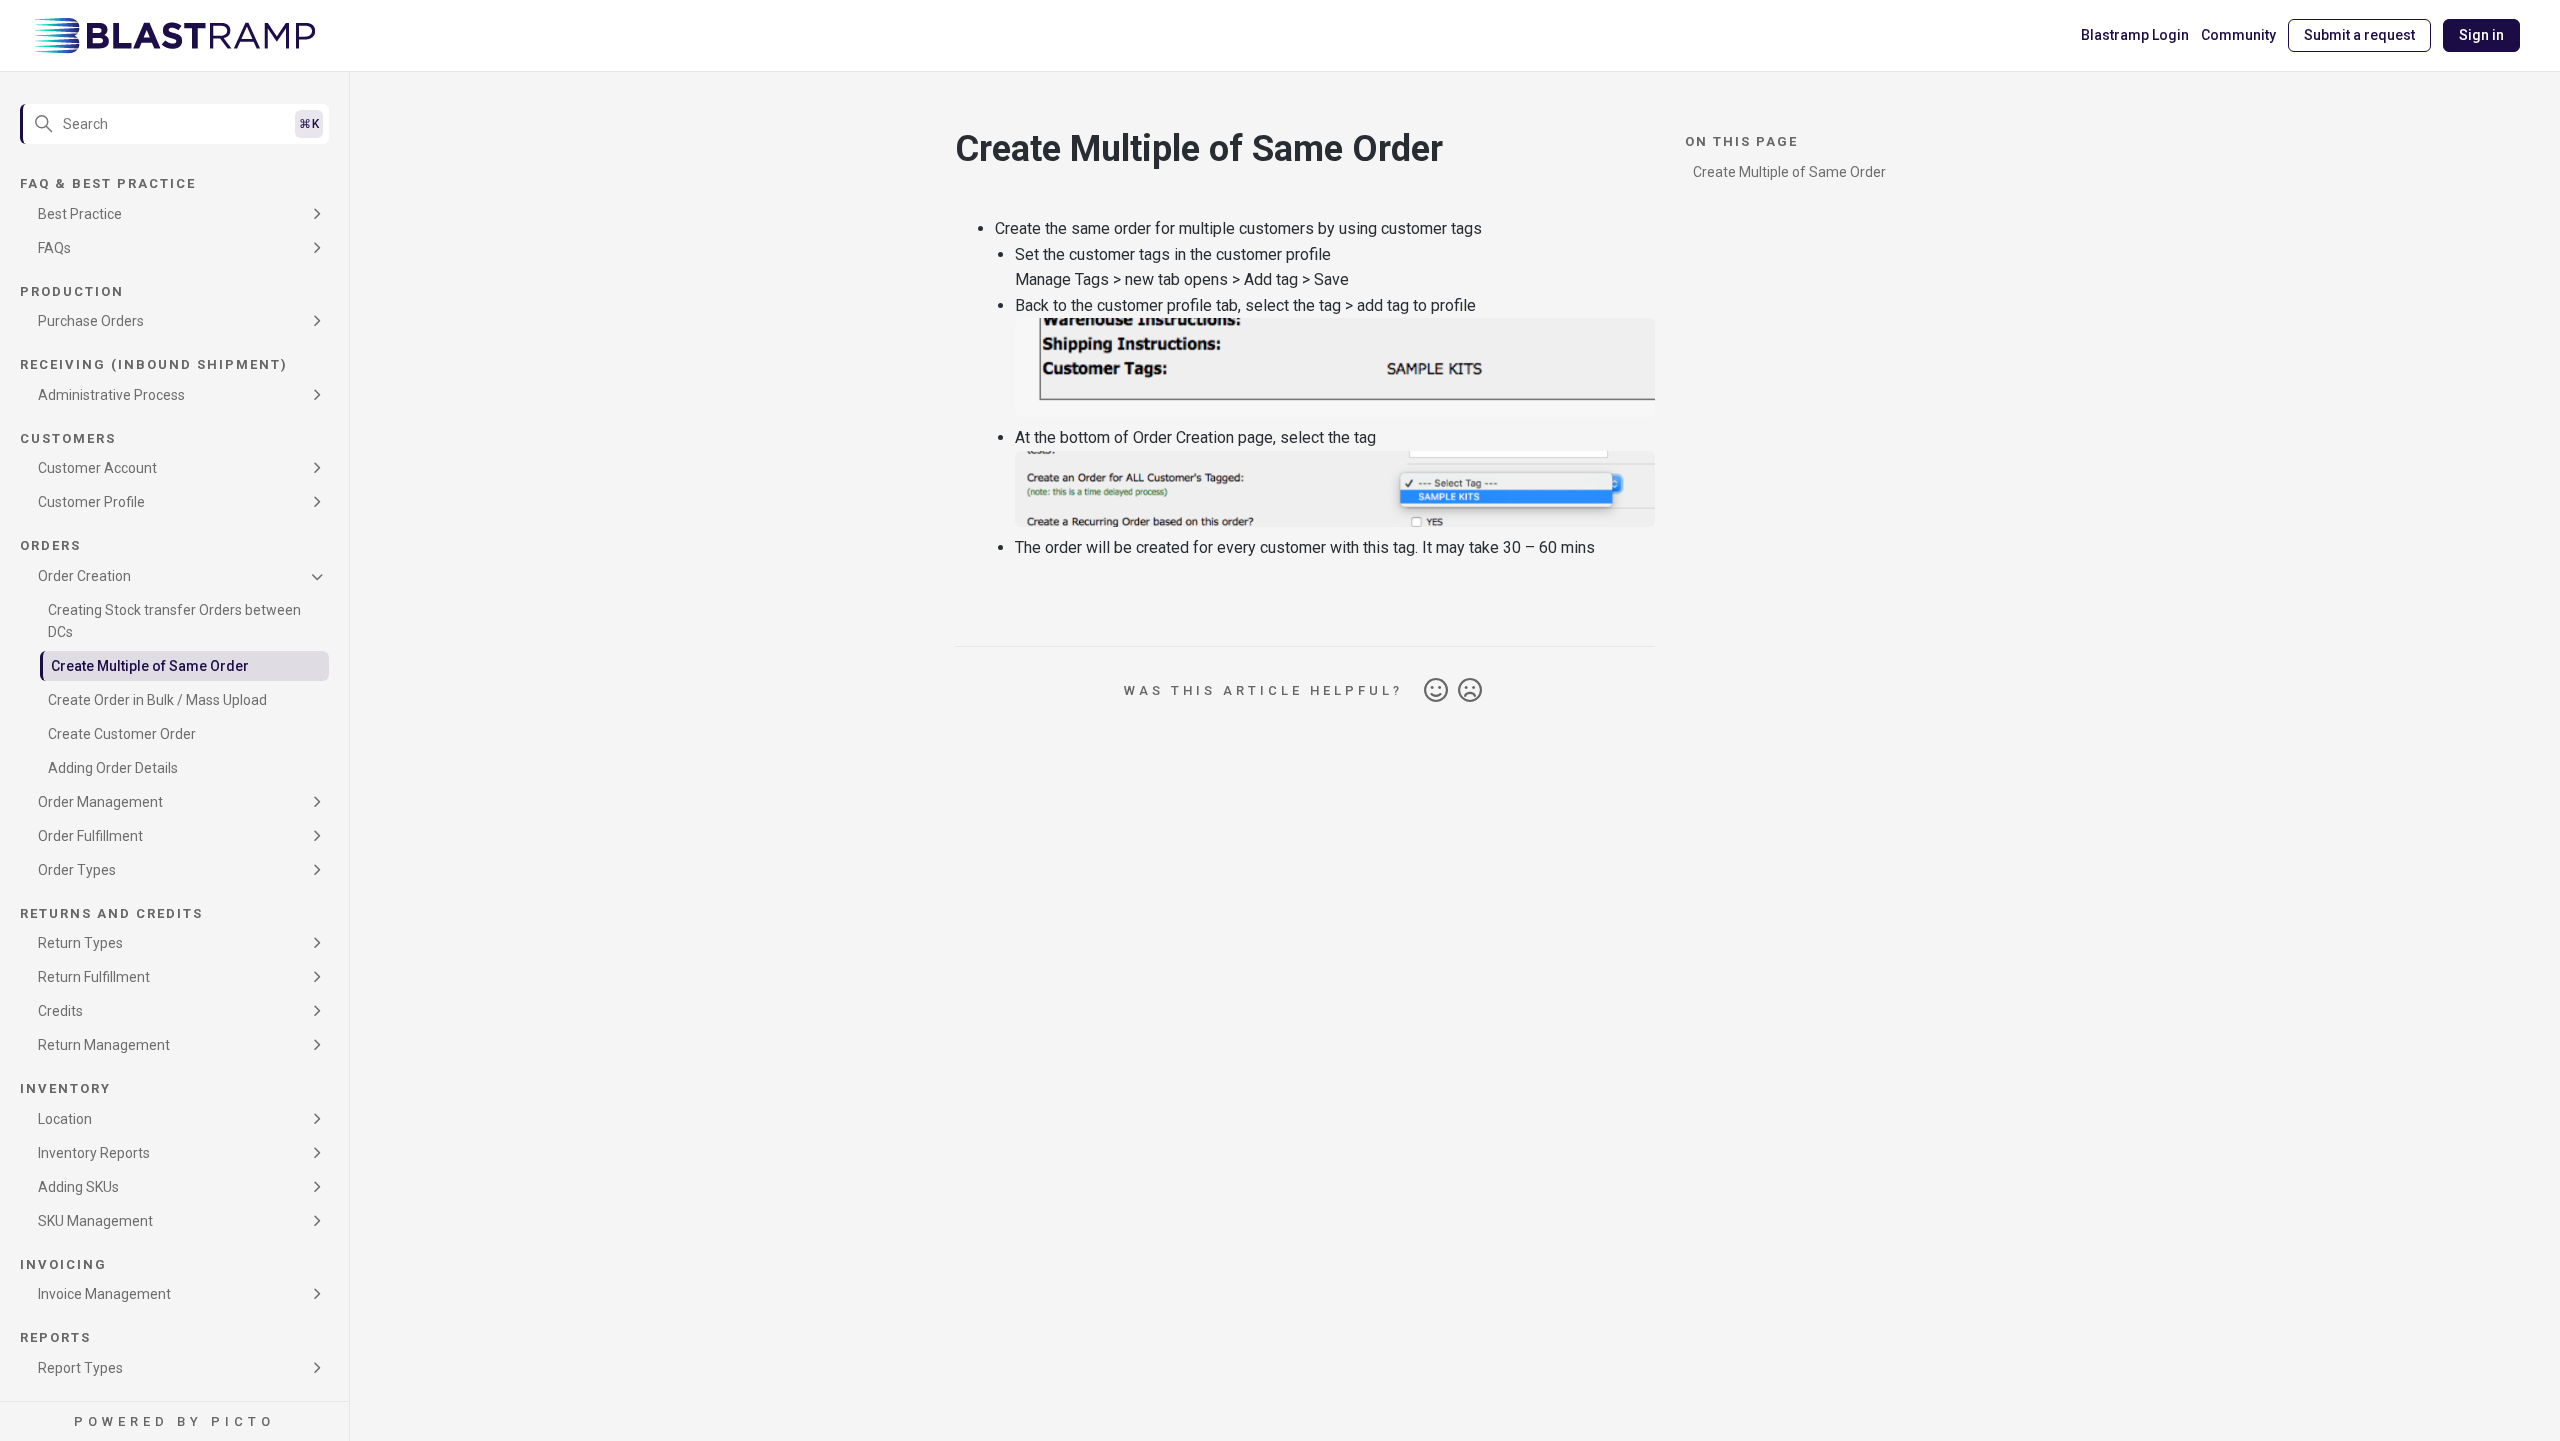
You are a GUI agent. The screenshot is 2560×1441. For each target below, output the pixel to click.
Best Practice (80, 214)
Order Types (77, 870)
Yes (1436, 691)
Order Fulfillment (90, 836)
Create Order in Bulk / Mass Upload (157, 700)
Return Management (104, 1045)
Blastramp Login (2135, 35)
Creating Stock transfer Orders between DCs (174, 621)
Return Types (80, 943)
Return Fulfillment (94, 977)
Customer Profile (91, 502)
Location (65, 1119)
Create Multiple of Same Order (150, 666)
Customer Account (97, 468)
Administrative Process (111, 395)
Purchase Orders (91, 321)
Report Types (80, 1368)
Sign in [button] (2481, 35)
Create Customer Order (122, 734)
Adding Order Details (113, 768)
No (1470, 691)
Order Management (100, 802)
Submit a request (2359, 35)
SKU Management (95, 1221)
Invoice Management (104, 1294)
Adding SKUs (78, 1187)
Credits (60, 1011)
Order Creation (84, 576)
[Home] (175, 36)
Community (2238, 35)
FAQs (54, 248)
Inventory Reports (94, 1153)
